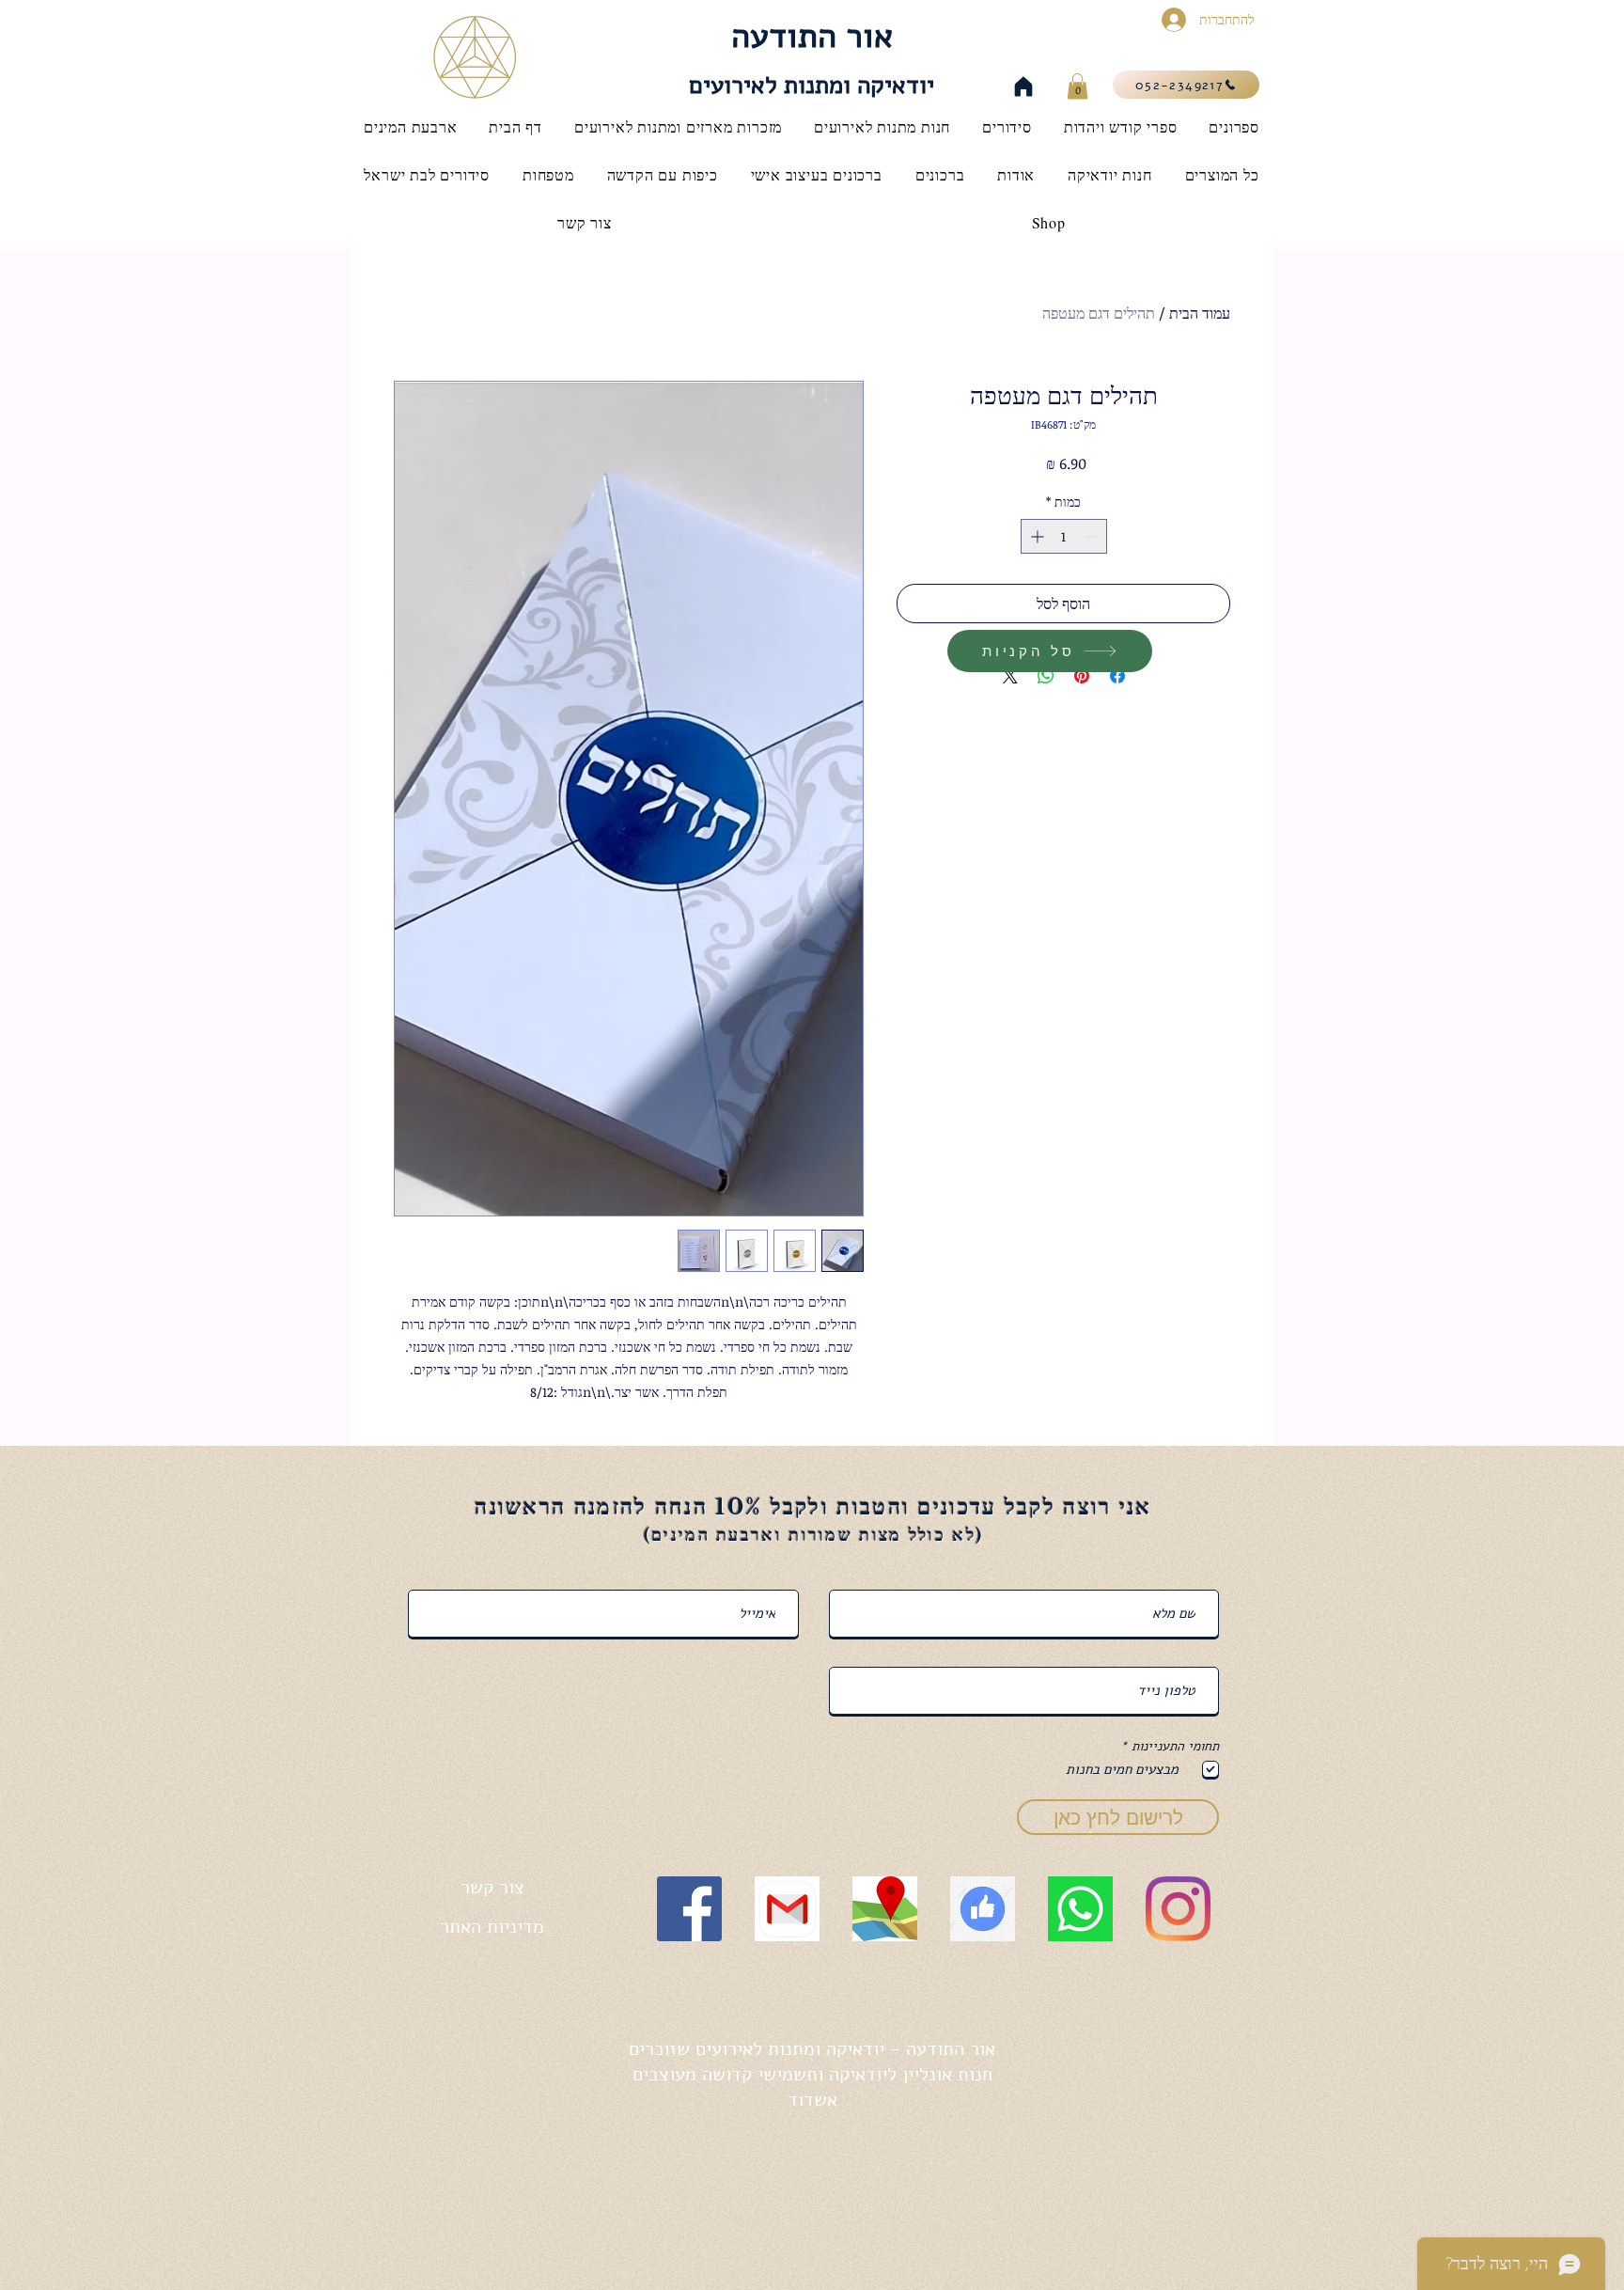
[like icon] (983, 1909)
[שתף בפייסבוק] (1117, 676)
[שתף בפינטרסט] (1082, 676)
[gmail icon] (787, 1909)
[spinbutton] (1064, 536)
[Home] (1023, 86)
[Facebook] (689, 1909)
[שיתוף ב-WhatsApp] (1046, 676)
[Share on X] (1010, 676)
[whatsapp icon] (1080, 1909)
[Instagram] (1178, 1909)
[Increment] (1035, 536)
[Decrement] (1093, 536)
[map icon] (885, 1909)
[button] (1077, 86)
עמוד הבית (1200, 313)
